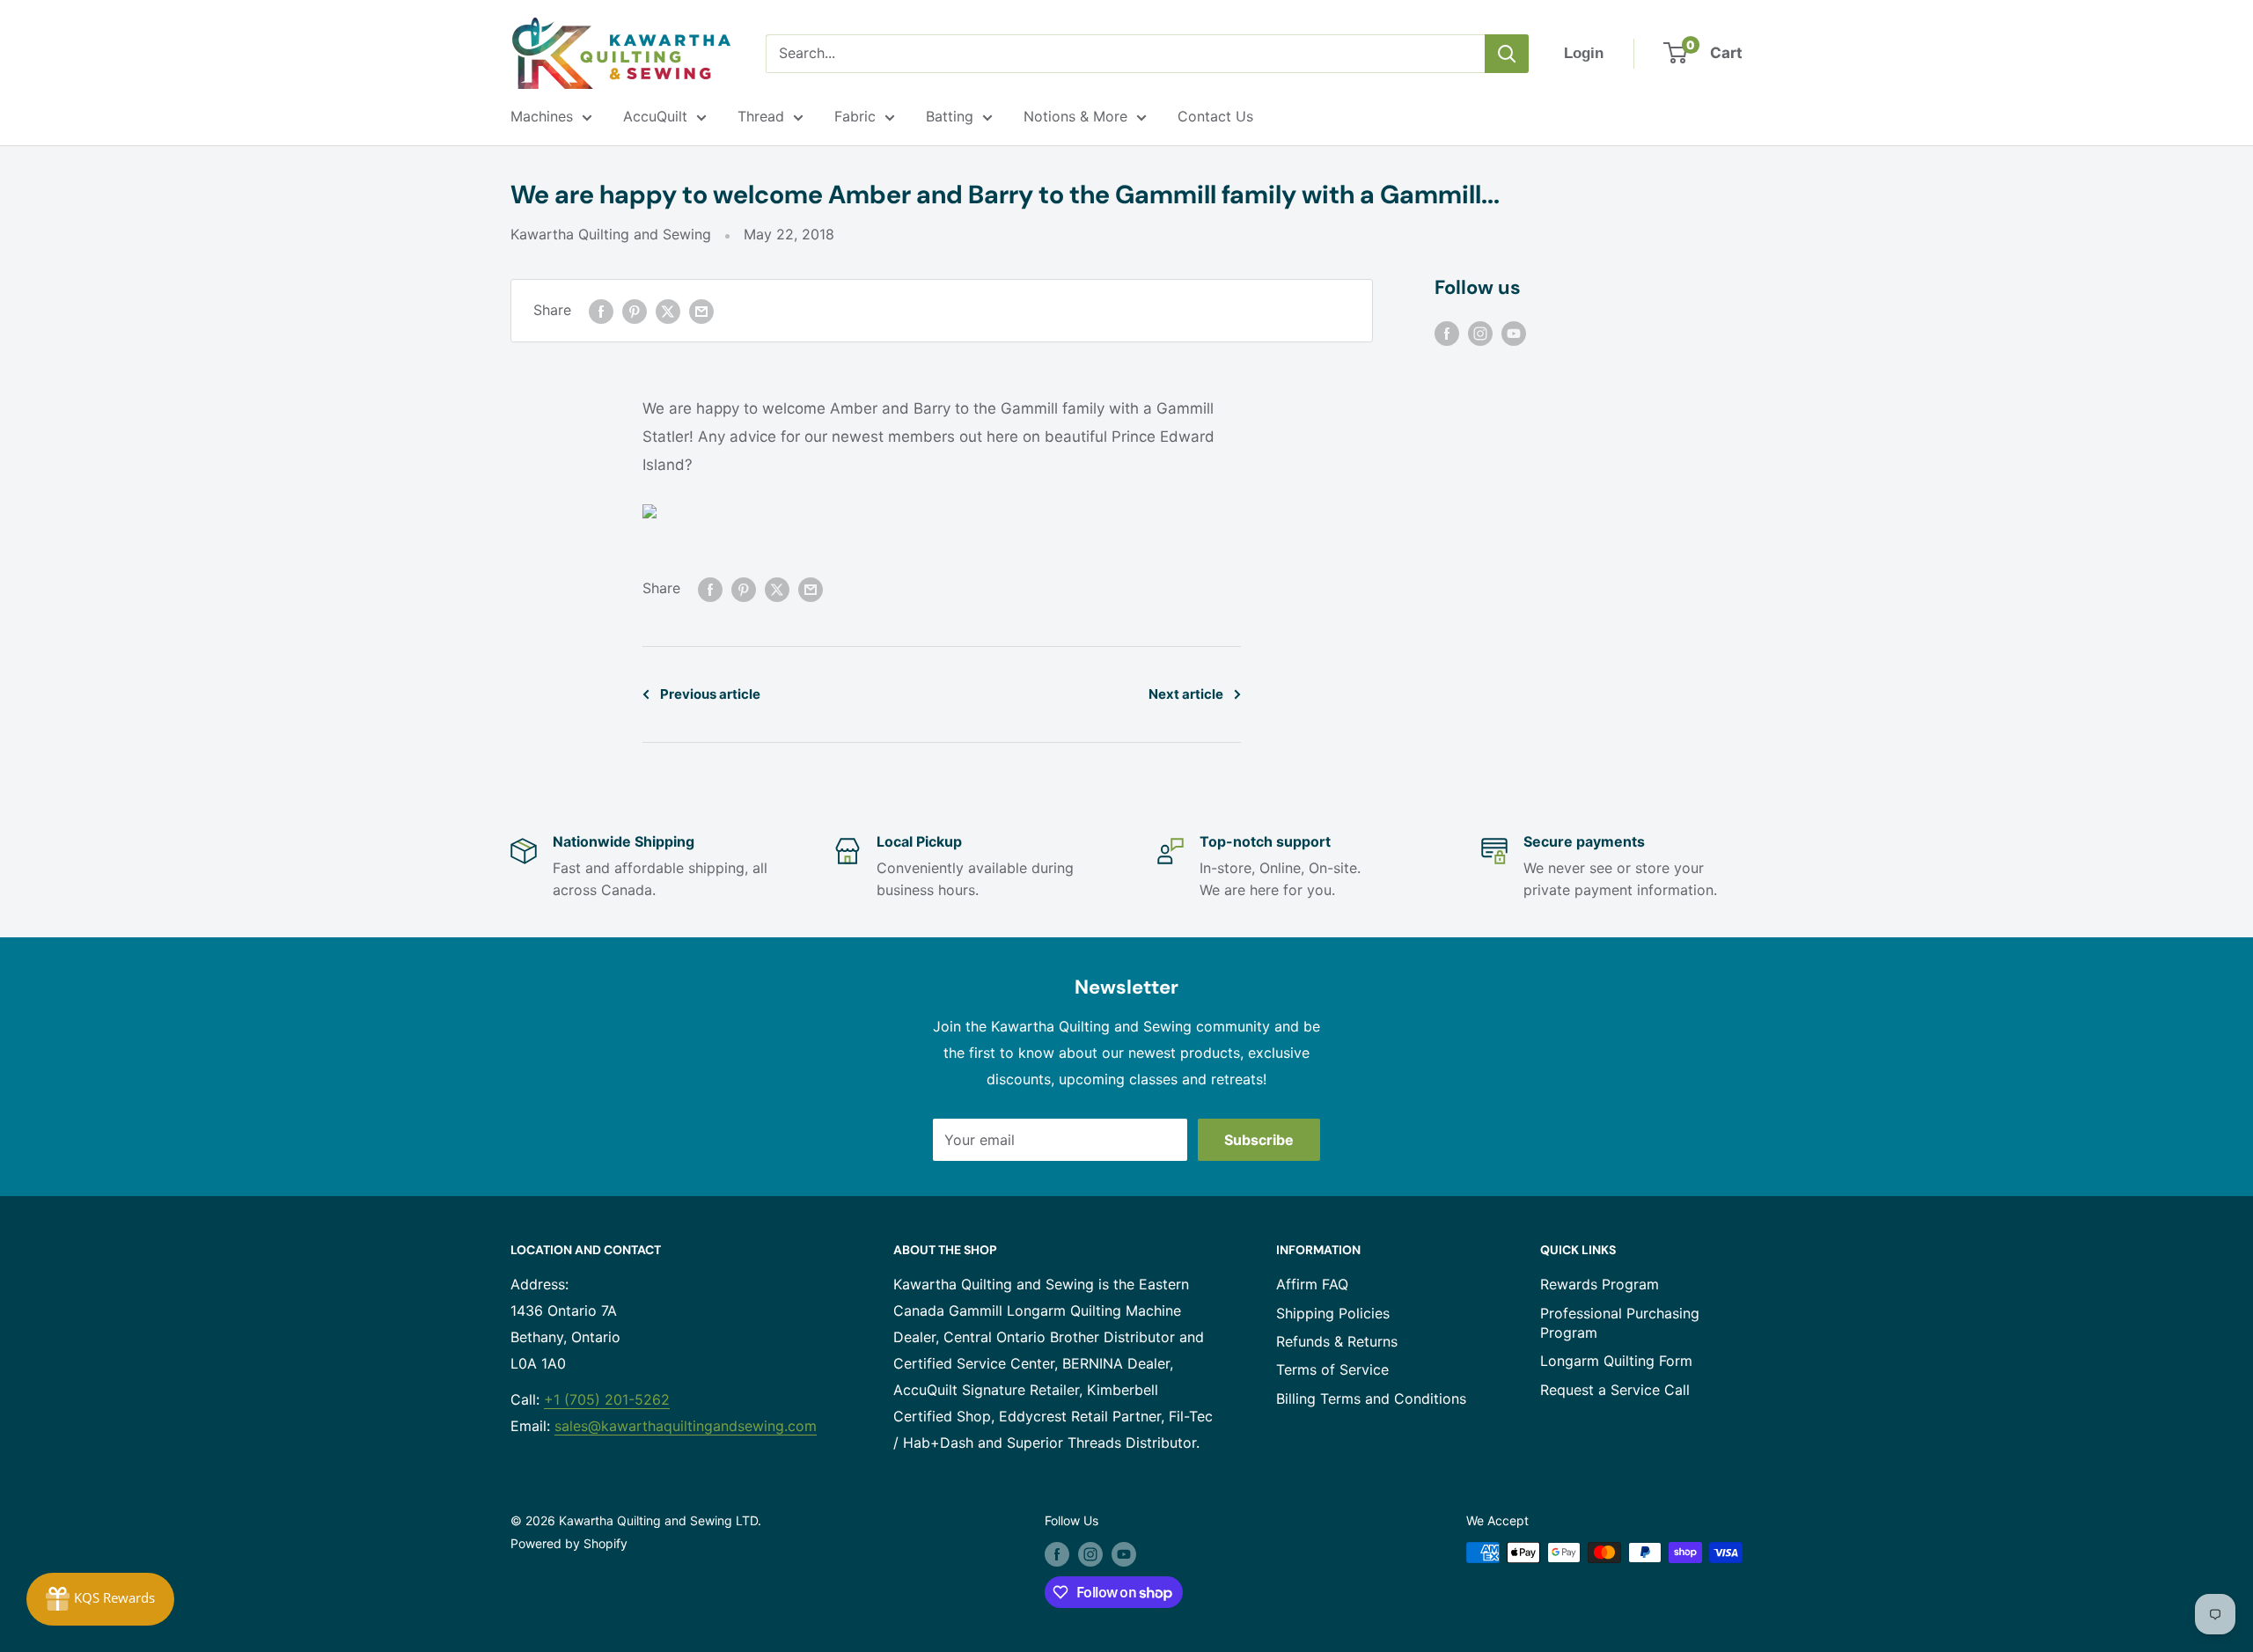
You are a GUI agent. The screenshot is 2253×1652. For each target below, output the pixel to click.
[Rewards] (100, 1599)
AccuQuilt (655, 116)
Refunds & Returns (1337, 1341)
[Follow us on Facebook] (1447, 333)
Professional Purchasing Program (1620, 1323)
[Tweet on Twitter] (668, 311)
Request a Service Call (1615, 1390)
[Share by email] (701, 311)
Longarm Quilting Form (1616, 1361)
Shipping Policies (1333, 1313)
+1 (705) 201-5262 (607, 1399)
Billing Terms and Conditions (1371, 1399)
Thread (761, 116)
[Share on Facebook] (601, 311)
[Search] (1507, 54)
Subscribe (1259, 1140)
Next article (1186, 694)
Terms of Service (1332, 1369)
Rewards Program (1600, 1284)
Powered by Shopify (569, 1543)
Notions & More (1075, 116)
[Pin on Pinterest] (635, 311)
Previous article (710, 694)
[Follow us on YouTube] (1514, 333)
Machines (542, 116)
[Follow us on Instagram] (1480, 333)
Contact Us (1215, 116)
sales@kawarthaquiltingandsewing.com (686, 1426)
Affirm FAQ (1312, 1284)
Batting (950, 116)
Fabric (855, 116)
